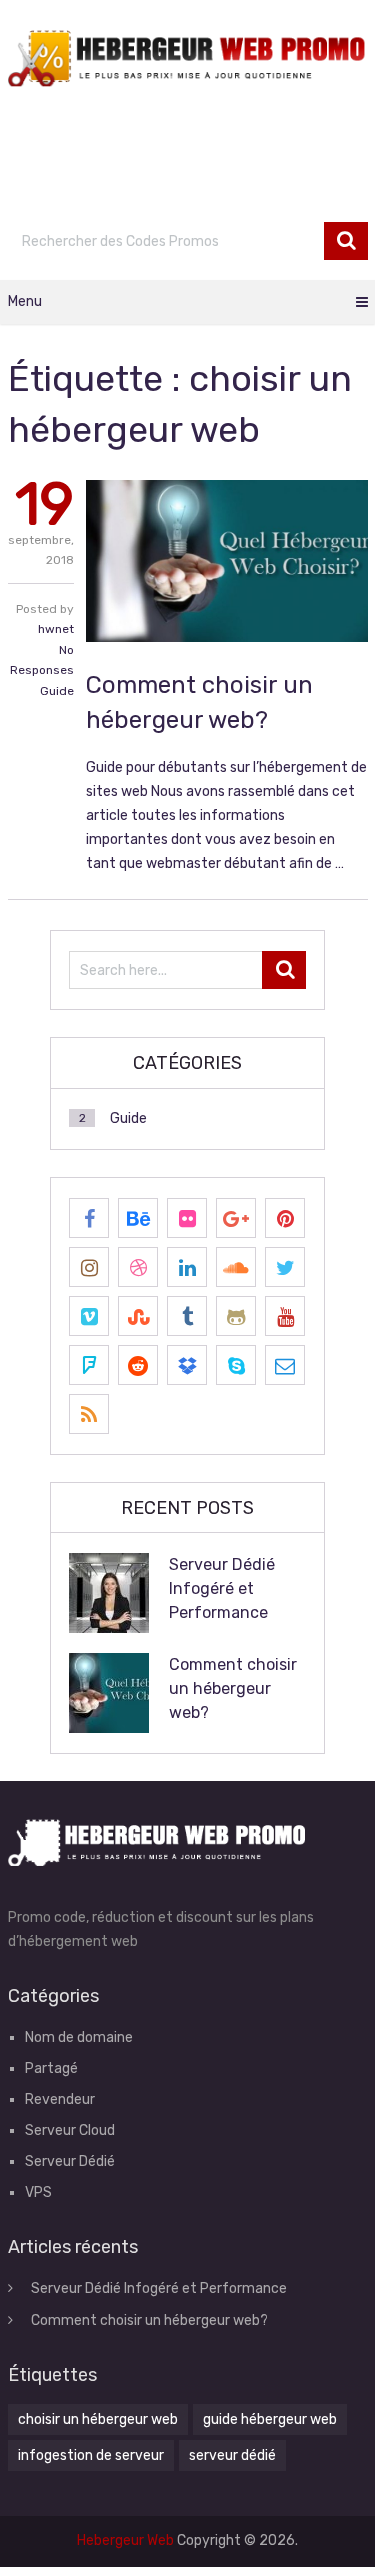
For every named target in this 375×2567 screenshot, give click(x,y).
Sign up (342, 192)
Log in (276, 192)
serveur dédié (232, 2455)
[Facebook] (89, 1218)
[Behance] (138, 1218)
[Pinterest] (285, 1218)
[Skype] (236, 1365)
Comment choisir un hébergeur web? (233, 1688)
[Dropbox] (187, 1365)
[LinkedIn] (187, 1267)
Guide (57, 691)
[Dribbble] (138, 1267)
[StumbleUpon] (138, 1316)
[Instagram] (89, 1267)
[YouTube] (285, 1316)
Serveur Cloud (70, 2130)
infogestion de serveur (91, 2455)
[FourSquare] (89, 1365)
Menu (25, 301)
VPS (38, 2192)
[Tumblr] (187, 1316)
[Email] (285, 1365)
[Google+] (236, 1218)
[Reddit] (138, 1365)
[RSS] (89, 1414)
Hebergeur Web (125, 2540)
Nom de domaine (79, 2037)
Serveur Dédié (70, 2161)
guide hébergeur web (270, 2419)
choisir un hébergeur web (98, 2419)
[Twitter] (285, 1267)
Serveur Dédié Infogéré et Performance (222, 1588)
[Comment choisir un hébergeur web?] (226, 561)
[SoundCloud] (236, 1267)
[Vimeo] (89, 1316)
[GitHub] (236, 1316)
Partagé (51, 2068)
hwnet (56, 629)
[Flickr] (187, 1218)
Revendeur (60, 2099)
